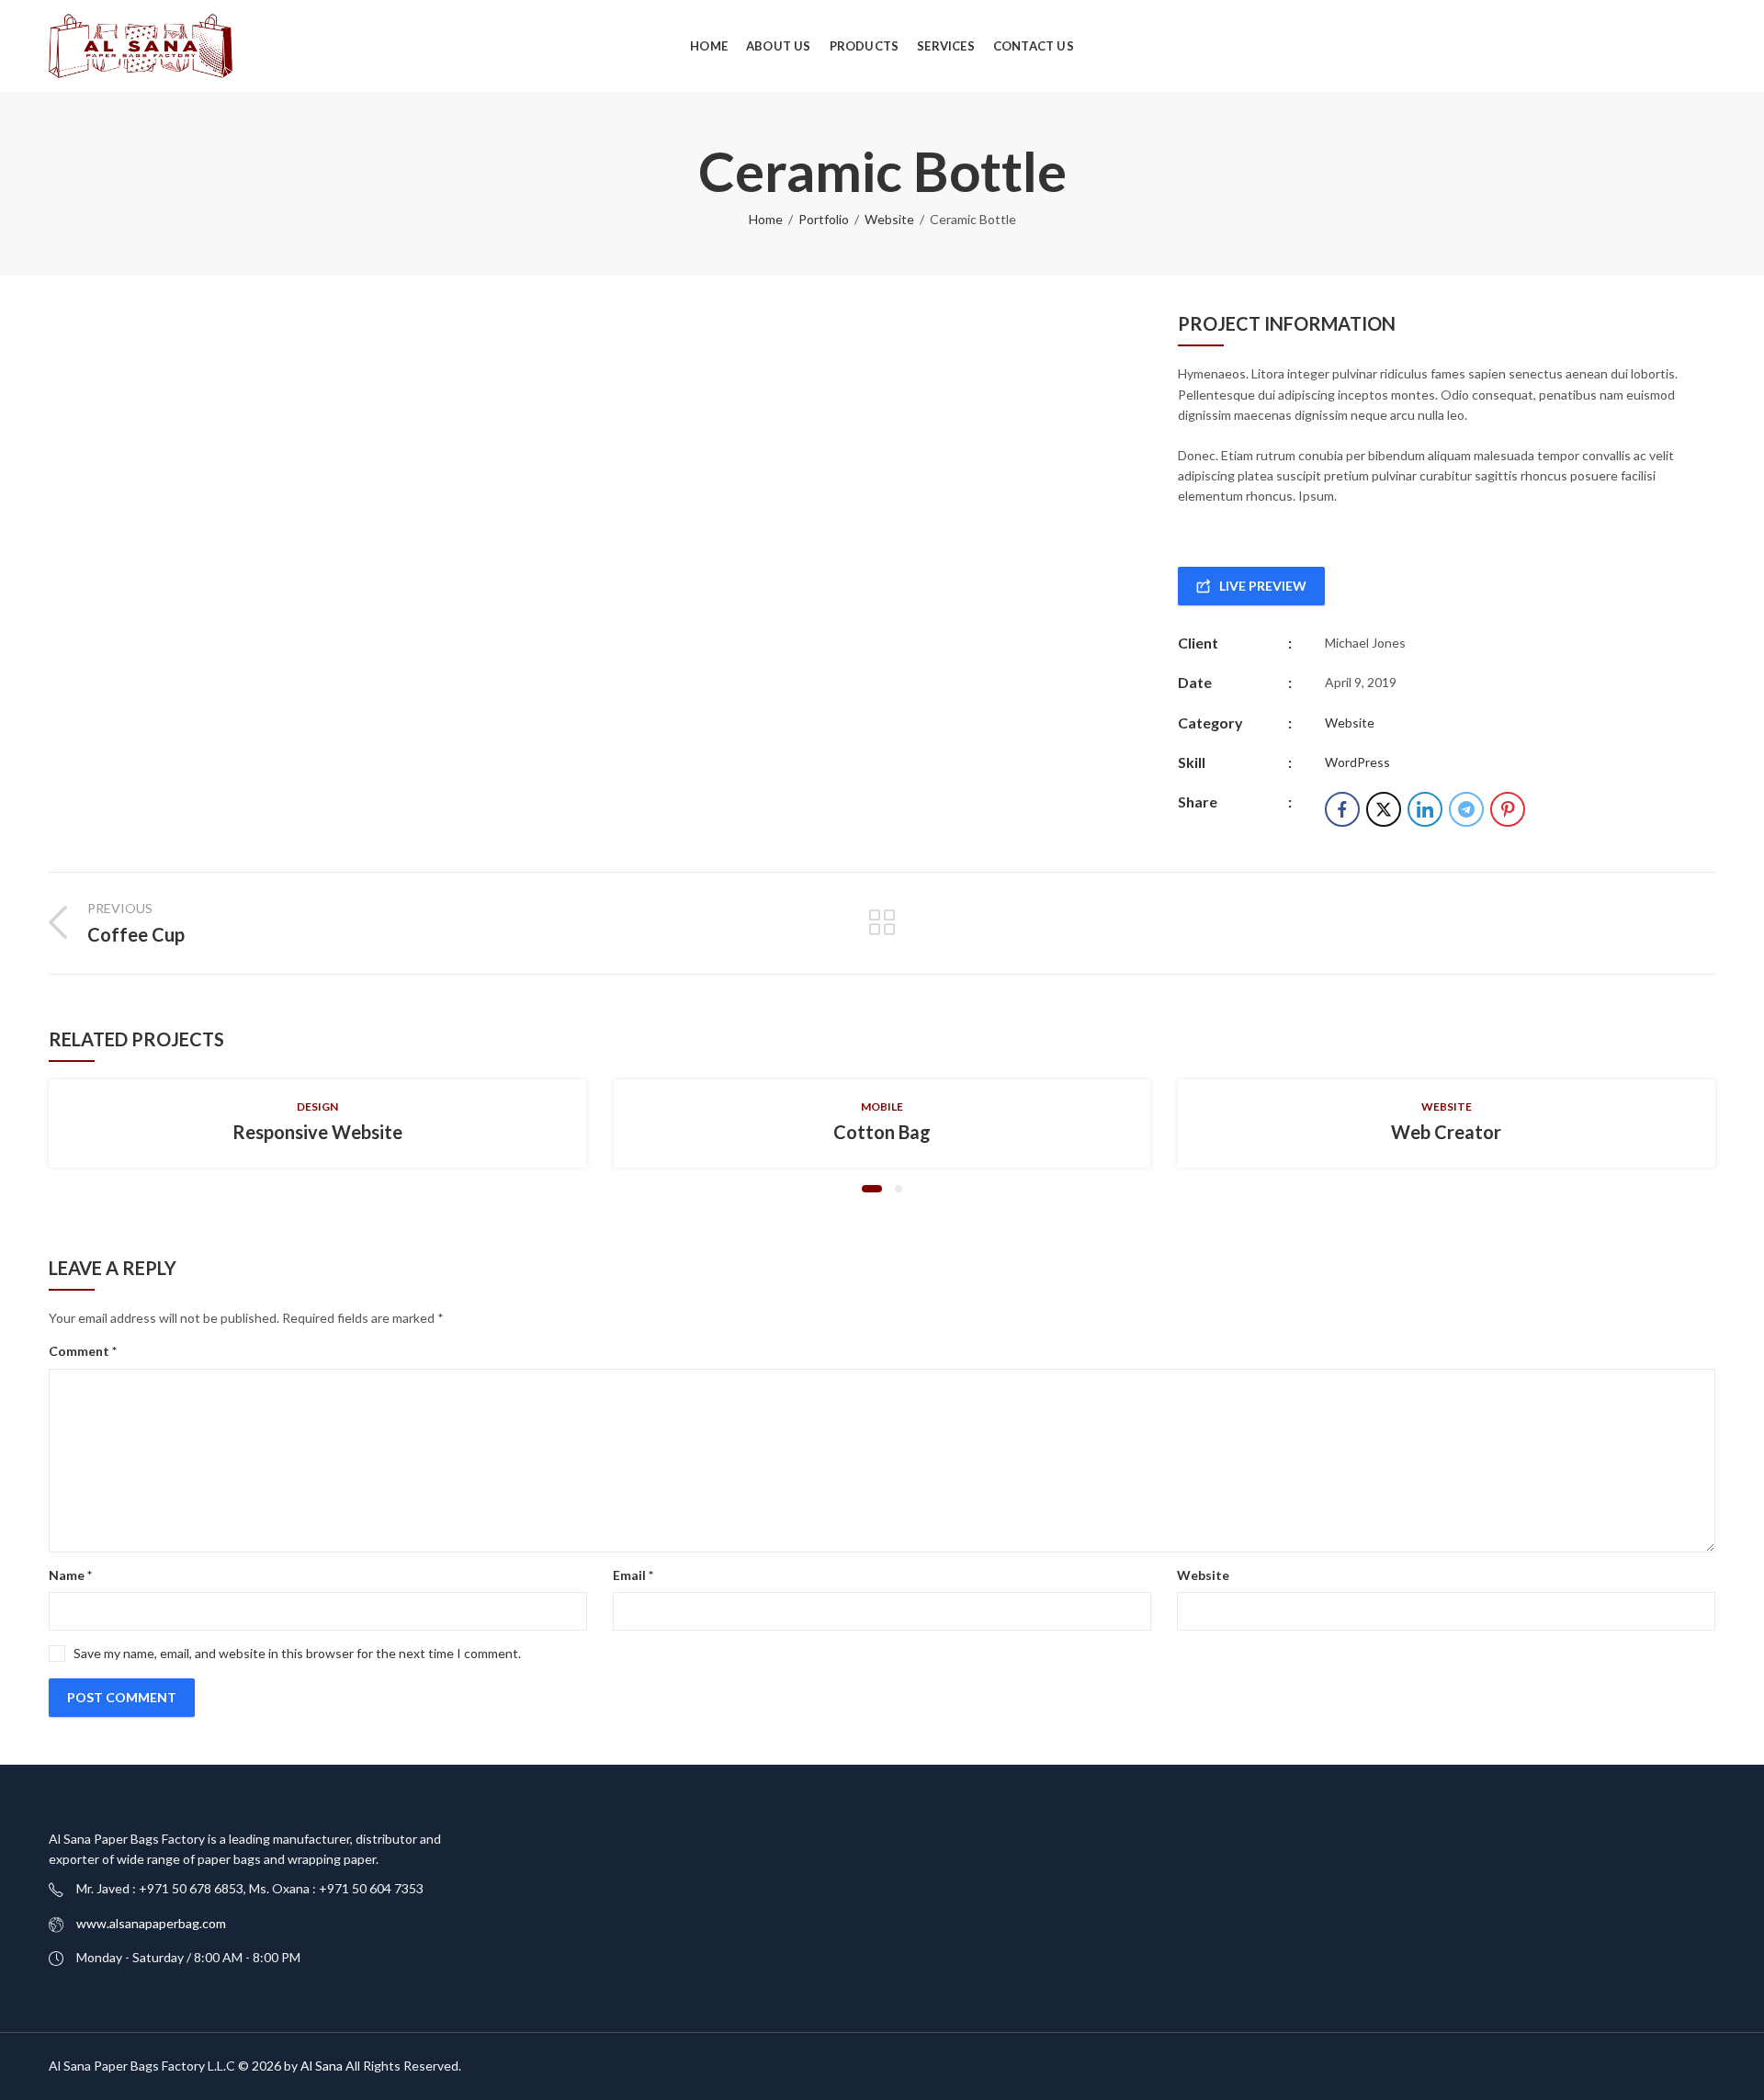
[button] (872, 1189)
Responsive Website (317, 1132)
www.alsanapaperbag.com (151, 1923)
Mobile (882, 1106)
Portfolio (824, 219)
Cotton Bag (882, 1132)
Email (633, 1575)
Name (70, 1575)
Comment (83, 1351)
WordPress (1357, 762)
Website (889, 219)
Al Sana (322, 2066)
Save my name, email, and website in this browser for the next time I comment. (297, 1653)
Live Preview (1263, 586)
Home (766, 219)
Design (317, 1106)
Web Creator (1446, 1132)
